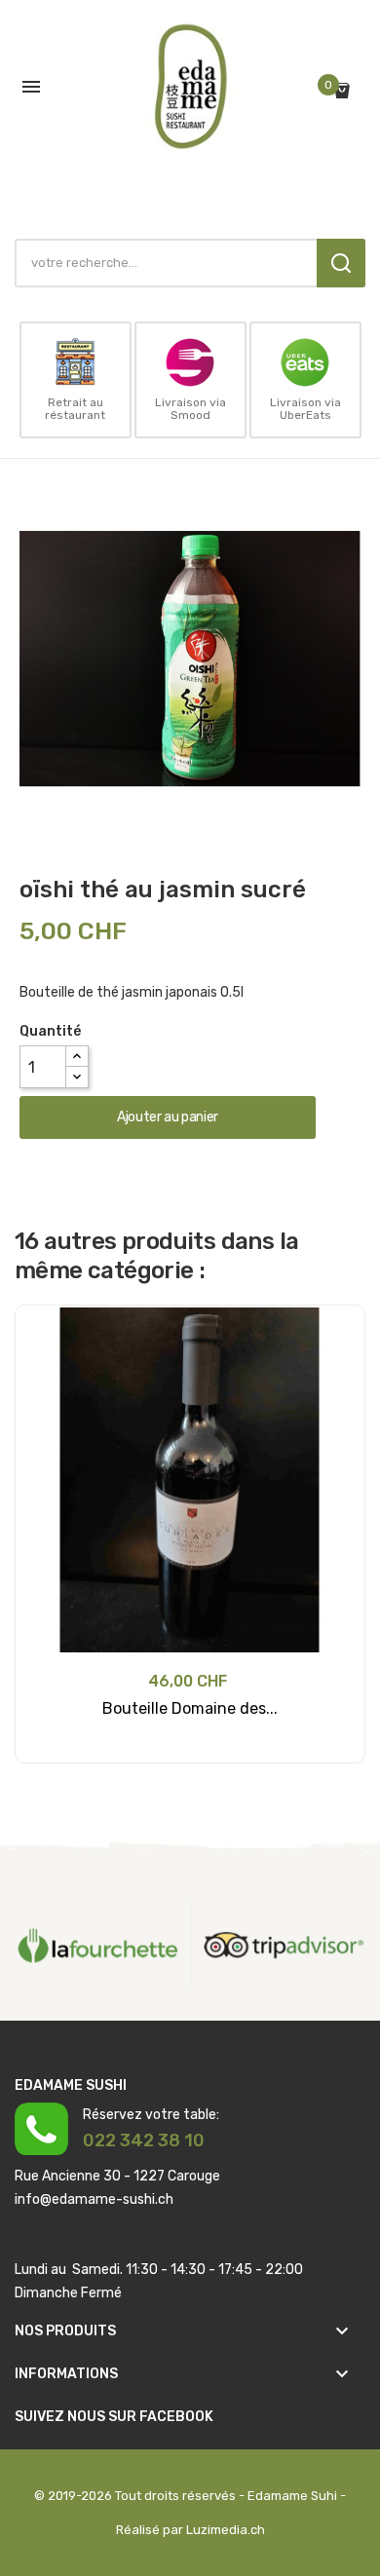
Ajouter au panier (168, 1117)
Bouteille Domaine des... (190, 1708)
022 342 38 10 (144, 2140)
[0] (347, 91)
